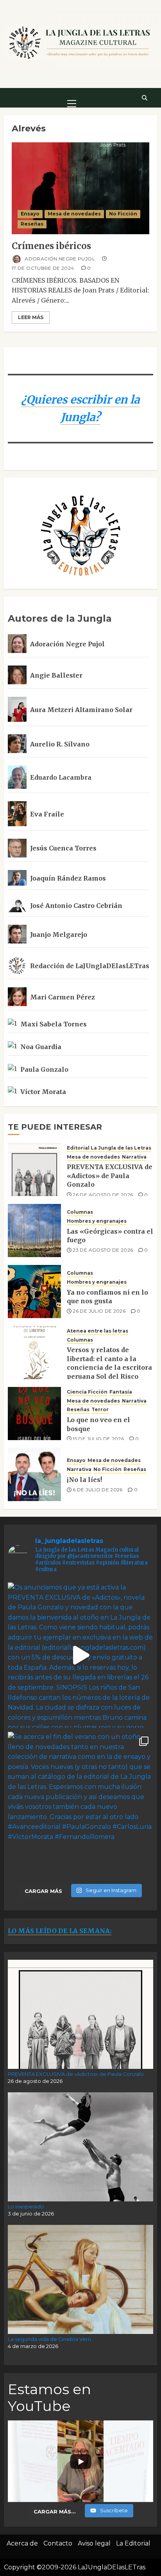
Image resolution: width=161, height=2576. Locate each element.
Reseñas (32, 224)
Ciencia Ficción (87, 1392)
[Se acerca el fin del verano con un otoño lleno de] (80, 1805)
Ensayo (30, 214)
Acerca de (22, 2543)
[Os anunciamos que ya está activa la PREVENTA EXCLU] (80, 1655)
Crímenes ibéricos (51, 246)
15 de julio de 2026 (98, 1439)
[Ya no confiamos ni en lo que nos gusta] (34, 1292)
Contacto (58, 2543)
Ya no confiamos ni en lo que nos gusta (107, 1297)
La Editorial (133, 2543)
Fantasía (121, 1392)
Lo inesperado (26, 2206)
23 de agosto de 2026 (103, 1250)
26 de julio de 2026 (99, 1311)
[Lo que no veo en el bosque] (34, 1414)
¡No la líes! (84, 1480)
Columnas (80, 1212)
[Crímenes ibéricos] (80, 188)
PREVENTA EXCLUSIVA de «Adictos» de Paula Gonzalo (110, 1176)
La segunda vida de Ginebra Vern (49, 2339)
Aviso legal (94, 2543)
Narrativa (134, 1157)
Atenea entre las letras (97, 1331)
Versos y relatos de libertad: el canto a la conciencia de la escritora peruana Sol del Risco (109, 1363)
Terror (100, 1409)
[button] (72, 97)
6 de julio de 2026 (97, 1490)
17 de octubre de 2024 (43, 268)
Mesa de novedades (74, 214)
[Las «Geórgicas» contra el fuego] (34, 1231)
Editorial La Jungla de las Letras (109, 1148)
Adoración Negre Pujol (59, 258)
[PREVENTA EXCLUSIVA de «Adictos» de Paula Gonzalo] (34, 1170)
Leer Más (31, 317)
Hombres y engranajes (97, 1221)
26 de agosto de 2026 (103, 1195)
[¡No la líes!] (34, 1475)
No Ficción (123, 214)
